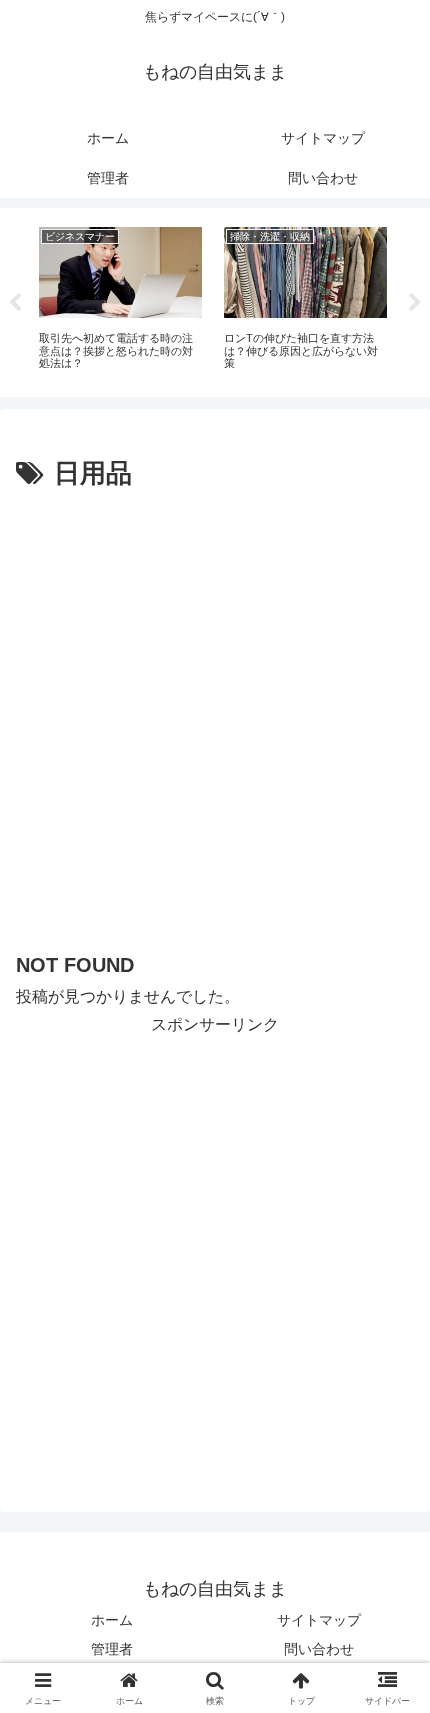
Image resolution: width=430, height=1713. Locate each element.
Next (415, 303)
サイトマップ (319, 1620)
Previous (15, 303)
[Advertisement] (215, 722)
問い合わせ (319, 1649)
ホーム (112, 1620)
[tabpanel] (120, 299)
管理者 (112, 1649)
